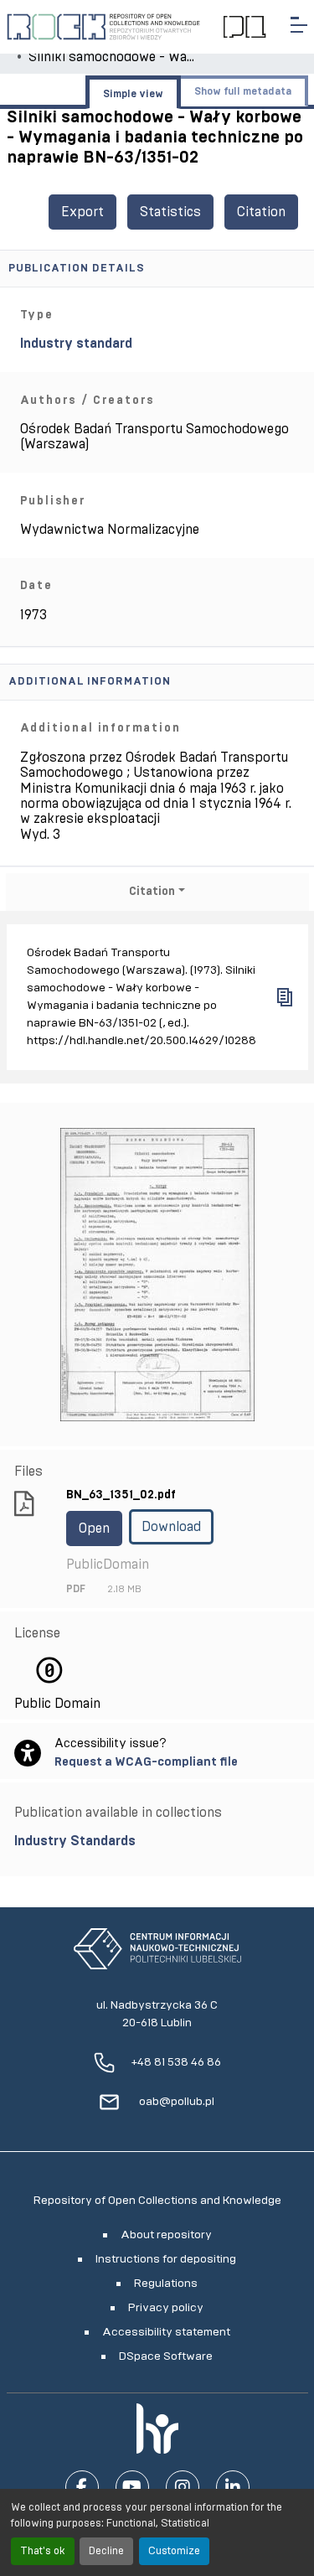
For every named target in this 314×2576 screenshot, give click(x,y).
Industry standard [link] (76, 344)
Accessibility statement (166, 2332)
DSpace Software (166, 2356)
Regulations (166, 2284)
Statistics (170, 212)
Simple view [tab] (133, 94)
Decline (106, 2551)
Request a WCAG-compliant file (146, 1762)
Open (94, 1529)
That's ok (43, 2551)
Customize (174, 2551)
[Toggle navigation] (299, 25)
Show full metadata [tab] (243, 91)
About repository (166, 2235)
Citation (261, 212)
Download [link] (171, 1527)
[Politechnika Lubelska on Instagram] (183, 2487)
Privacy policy (166, 2308)
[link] (157, 1841)
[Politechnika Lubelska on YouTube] (132, 2487)
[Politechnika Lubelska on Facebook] (82, 2487)
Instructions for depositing (166, 2259)
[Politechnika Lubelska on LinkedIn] (233, 2487)
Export (82, 212)
